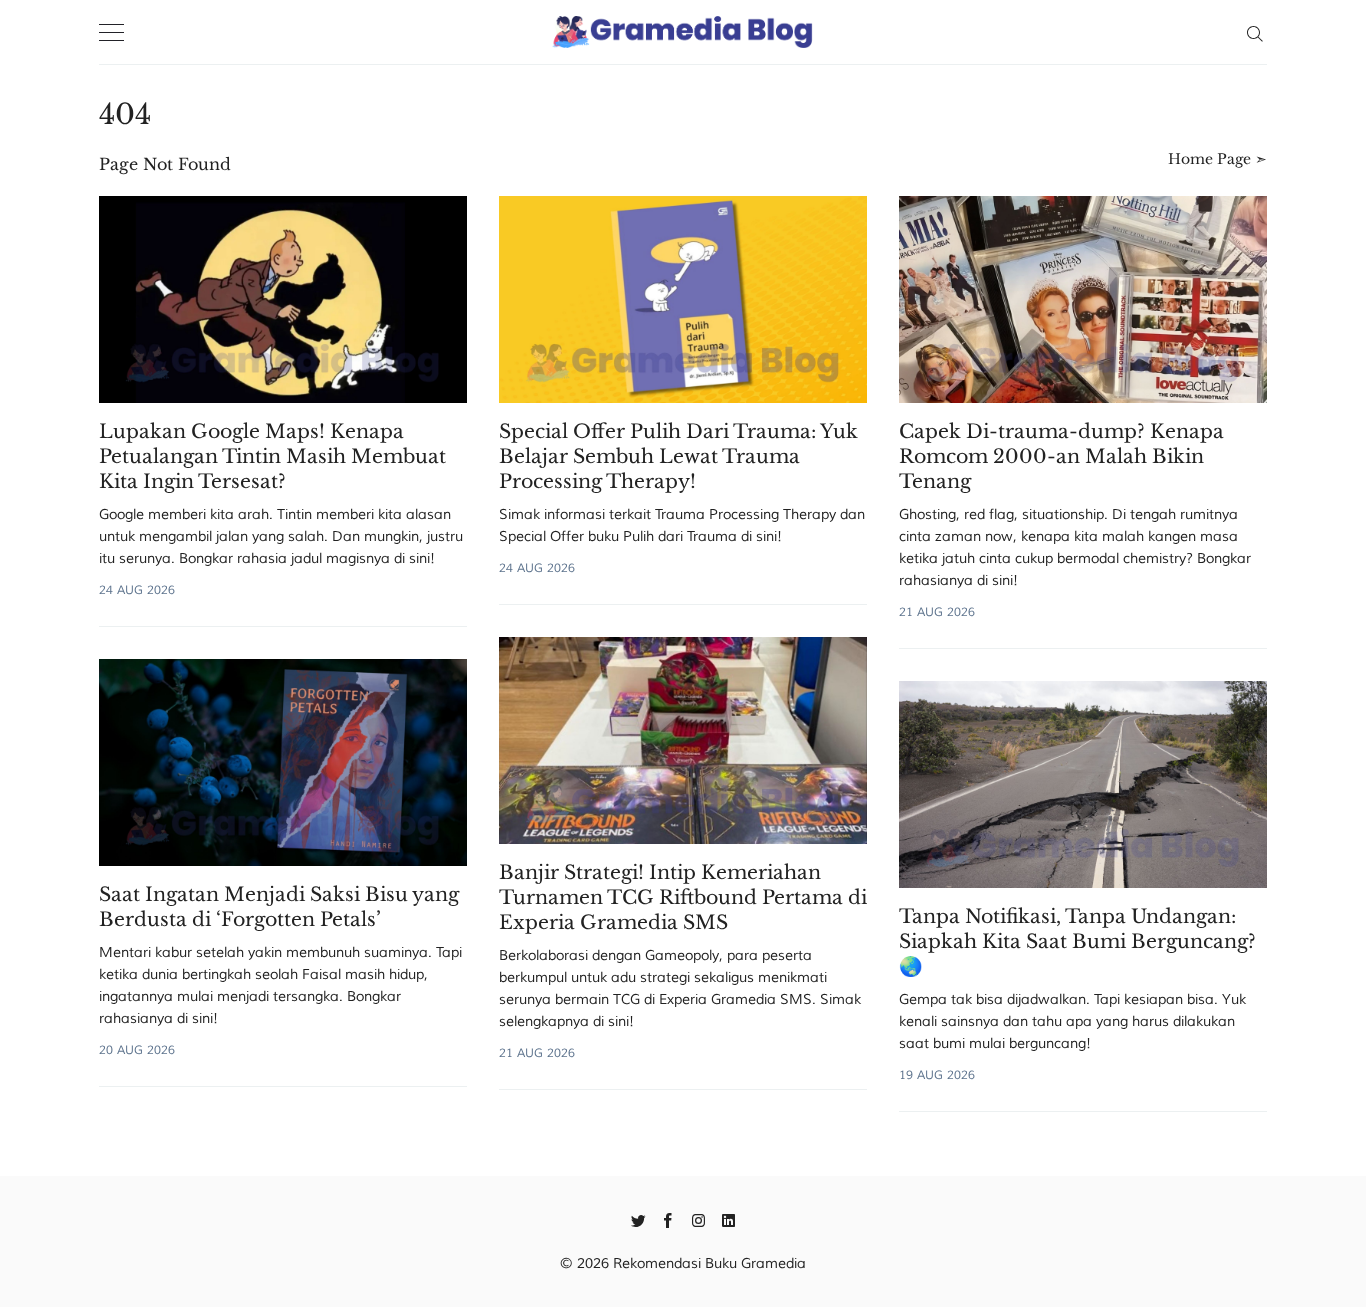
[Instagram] (698, 1219)
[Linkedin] (728, 1219)
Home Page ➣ (1217, 159)
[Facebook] (668, 1219)
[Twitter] (638, 1219)
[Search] (1254, 32)
